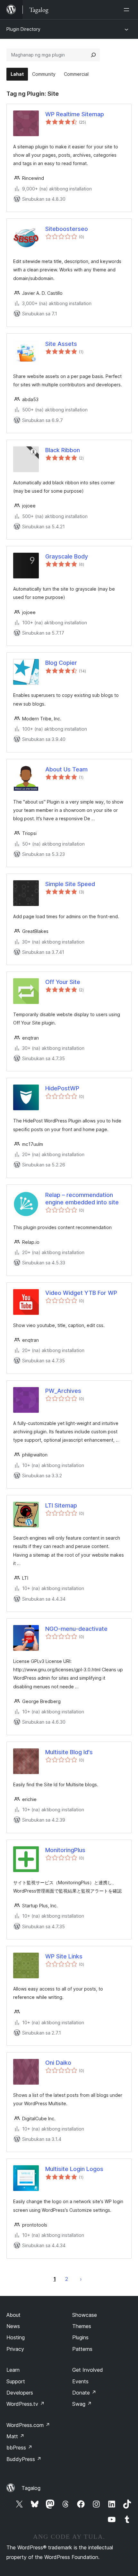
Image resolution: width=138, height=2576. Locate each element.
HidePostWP (62, 1088)
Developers (20, 2393)
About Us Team (66, 769)
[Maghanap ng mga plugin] (93, 55)
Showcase (85, 2315)
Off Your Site (63, 982)
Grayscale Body (67, 556)
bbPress (19, 2448)
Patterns (82, 2349)
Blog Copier (61, 663)
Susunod (81, 2279)
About (13, 2315)
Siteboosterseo (67, 229)
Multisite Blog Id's (69, 1752)
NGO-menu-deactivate (76, 1629)
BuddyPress (24, 2459)
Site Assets (61, 344)
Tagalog (31, 2488)
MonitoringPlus (65, 1850)
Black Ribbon (63, 450)
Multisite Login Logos (74, 2169)
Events (80, 2381)
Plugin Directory (23, 29)
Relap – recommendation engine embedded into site (82, 1199)
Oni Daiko (58, 2063)
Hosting (16, 2337)
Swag (82, 2404)
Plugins (80, 2337)
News (13, 2326)
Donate (84, 2393)
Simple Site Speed (70, 884)
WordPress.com (28, 2425)
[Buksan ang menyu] (128, 10)
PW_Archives (63, 1391)
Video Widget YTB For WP (81, 1293)
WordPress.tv (26, 2404)
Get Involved (88, 2370)
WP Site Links (64, 1956)
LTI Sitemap (61, 1505)
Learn (13, 2370)
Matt (15, 2436)
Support (16, 2381)
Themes (82, 2326)
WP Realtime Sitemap (75, 114)
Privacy (15, 2349)
